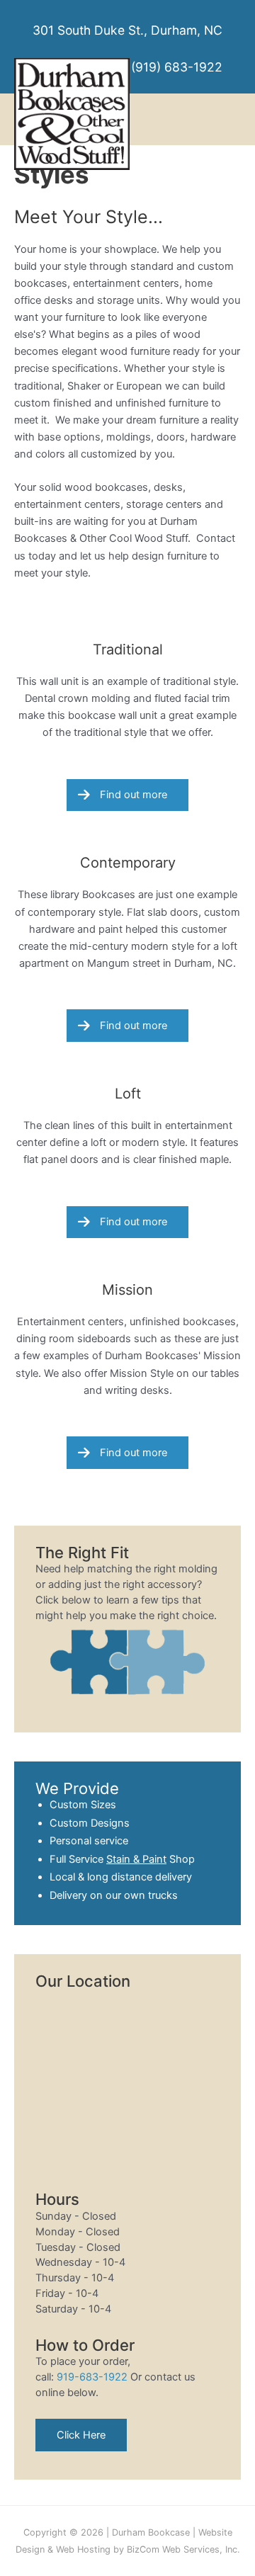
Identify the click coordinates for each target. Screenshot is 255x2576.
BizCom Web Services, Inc (182, 2549)
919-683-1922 (92, 2377)
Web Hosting (83, 2549)
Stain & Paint (136, 1859)
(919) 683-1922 (177, 67)
